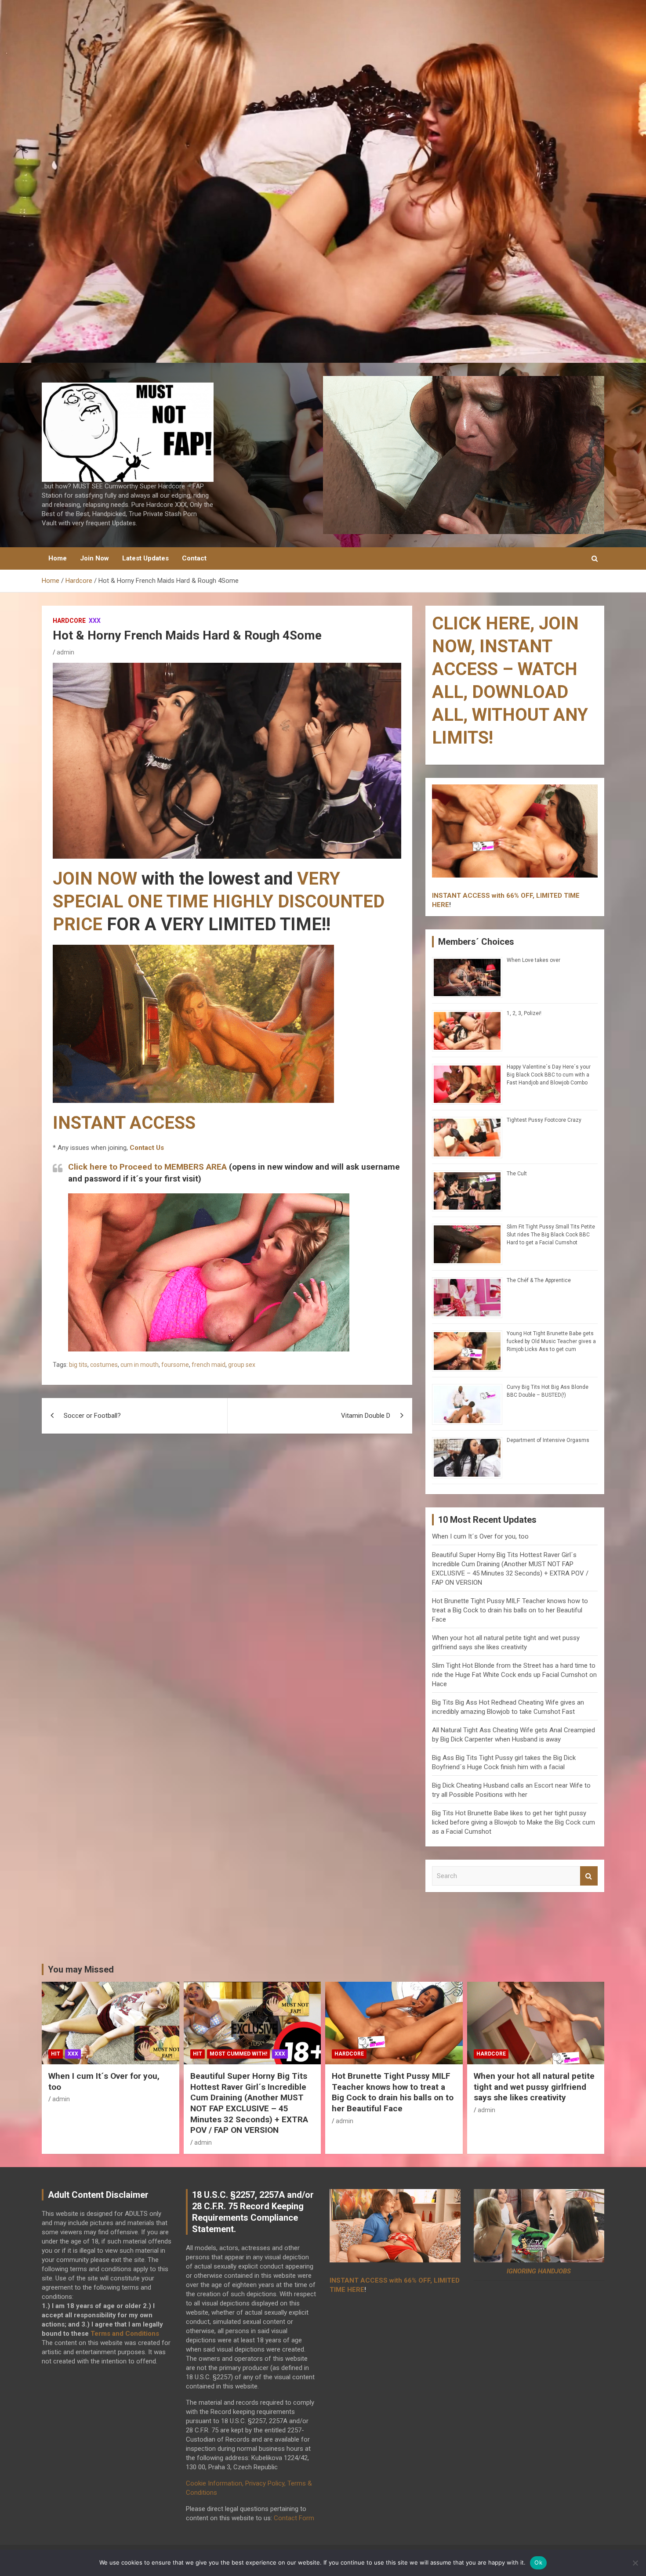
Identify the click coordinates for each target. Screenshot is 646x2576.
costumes (104, 1365)
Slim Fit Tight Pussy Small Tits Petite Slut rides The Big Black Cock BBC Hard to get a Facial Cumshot (551, 1235)
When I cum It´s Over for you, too (480, 1536)
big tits (78, 1365)
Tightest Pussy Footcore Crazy (544, 1120)
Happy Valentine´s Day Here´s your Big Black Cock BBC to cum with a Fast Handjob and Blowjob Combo (549, 1075)
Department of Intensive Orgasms (548, 1440)
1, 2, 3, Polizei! (524, 1013)
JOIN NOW (95, 879)
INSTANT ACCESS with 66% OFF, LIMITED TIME (506, 896)
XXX (95, 621)
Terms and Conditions (125, 2334)
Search (589, 1876)
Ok (538, 2562)
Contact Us (147, 1148)
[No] (635, 2563)
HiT (56, 2054)
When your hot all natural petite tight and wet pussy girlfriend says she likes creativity (534, 2087)
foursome (175, 1365)
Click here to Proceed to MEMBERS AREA (147, 1167)
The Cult (517, 1174)
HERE (441, 905)
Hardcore (69, 621)
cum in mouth (140, 1365)
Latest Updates (145, 558)
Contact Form (294, 2518)
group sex (242, 1365)
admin (65, 652)
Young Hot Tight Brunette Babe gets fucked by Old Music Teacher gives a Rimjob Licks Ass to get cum (551, 1341)
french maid (209, 1365)
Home (58, 558)
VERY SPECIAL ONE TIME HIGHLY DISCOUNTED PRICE (219, 901)
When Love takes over (533, 960)
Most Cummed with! (238, 2054)
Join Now (94, 558)
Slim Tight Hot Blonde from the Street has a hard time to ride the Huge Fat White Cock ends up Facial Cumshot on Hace (514, 1675)
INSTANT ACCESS (124, 1123)
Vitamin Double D (366, 1416)
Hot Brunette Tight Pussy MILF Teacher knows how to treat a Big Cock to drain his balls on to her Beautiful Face (510, 1610)
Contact (194, 558)
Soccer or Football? (92, 1416)
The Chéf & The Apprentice (539, 1280)
